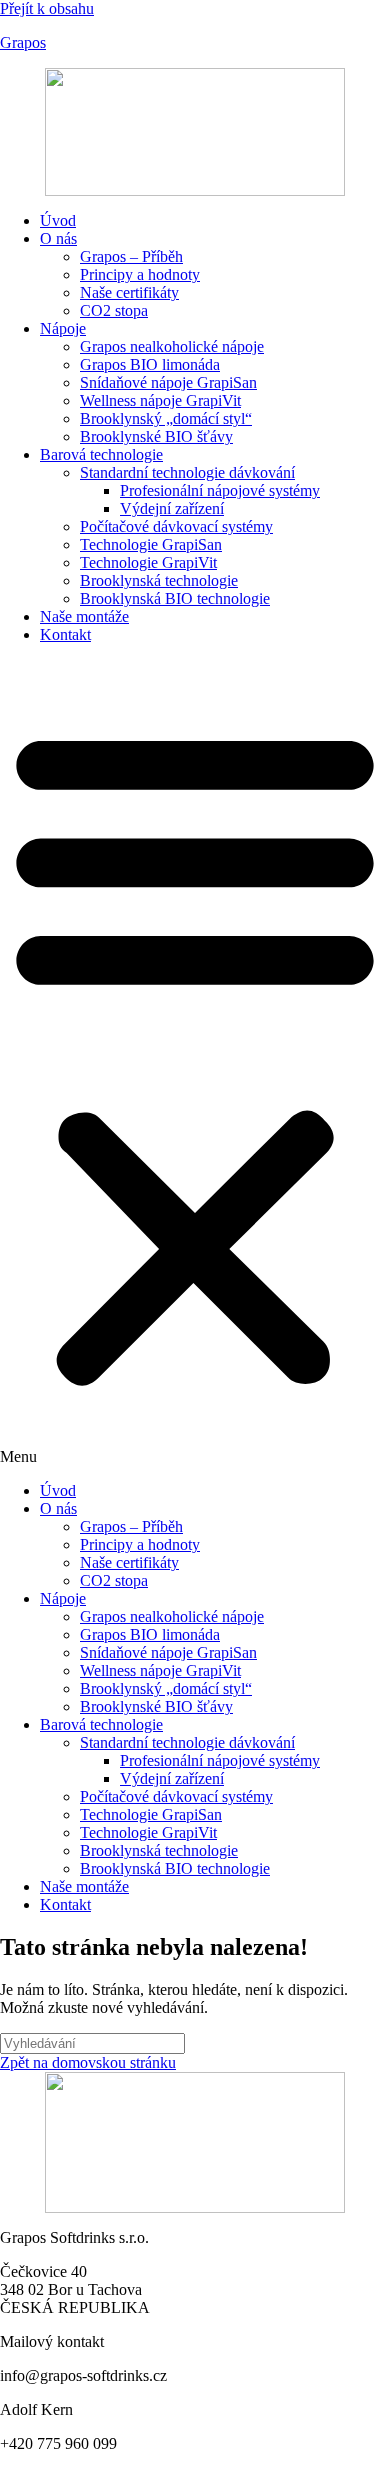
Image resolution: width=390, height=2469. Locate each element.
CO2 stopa (114, 310)
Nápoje (63, 328)
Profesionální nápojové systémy (220, 490)
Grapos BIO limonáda (150, 364)
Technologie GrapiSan (151, 544)
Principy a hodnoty (140, 274)
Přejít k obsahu (47, 8)
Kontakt (65, 634)
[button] (195, 1063)
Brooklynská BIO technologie (175, 598)
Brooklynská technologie (159, 580)
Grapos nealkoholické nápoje (172, 346)
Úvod (58, 220)
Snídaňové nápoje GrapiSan (168, 382)
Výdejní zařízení (172, 508)
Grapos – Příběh (131, 256)
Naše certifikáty (129, 292)
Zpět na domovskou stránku (88, 2062)
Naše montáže (84, 616)
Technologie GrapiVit (148, 562)
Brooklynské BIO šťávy (156, 436)
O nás (58, 238)
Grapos (23, 42)
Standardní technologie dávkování (187, 472)
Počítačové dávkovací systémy (176, 526)
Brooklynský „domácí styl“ (166, 418)
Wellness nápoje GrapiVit (160, 400)
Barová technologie (101, 454)
